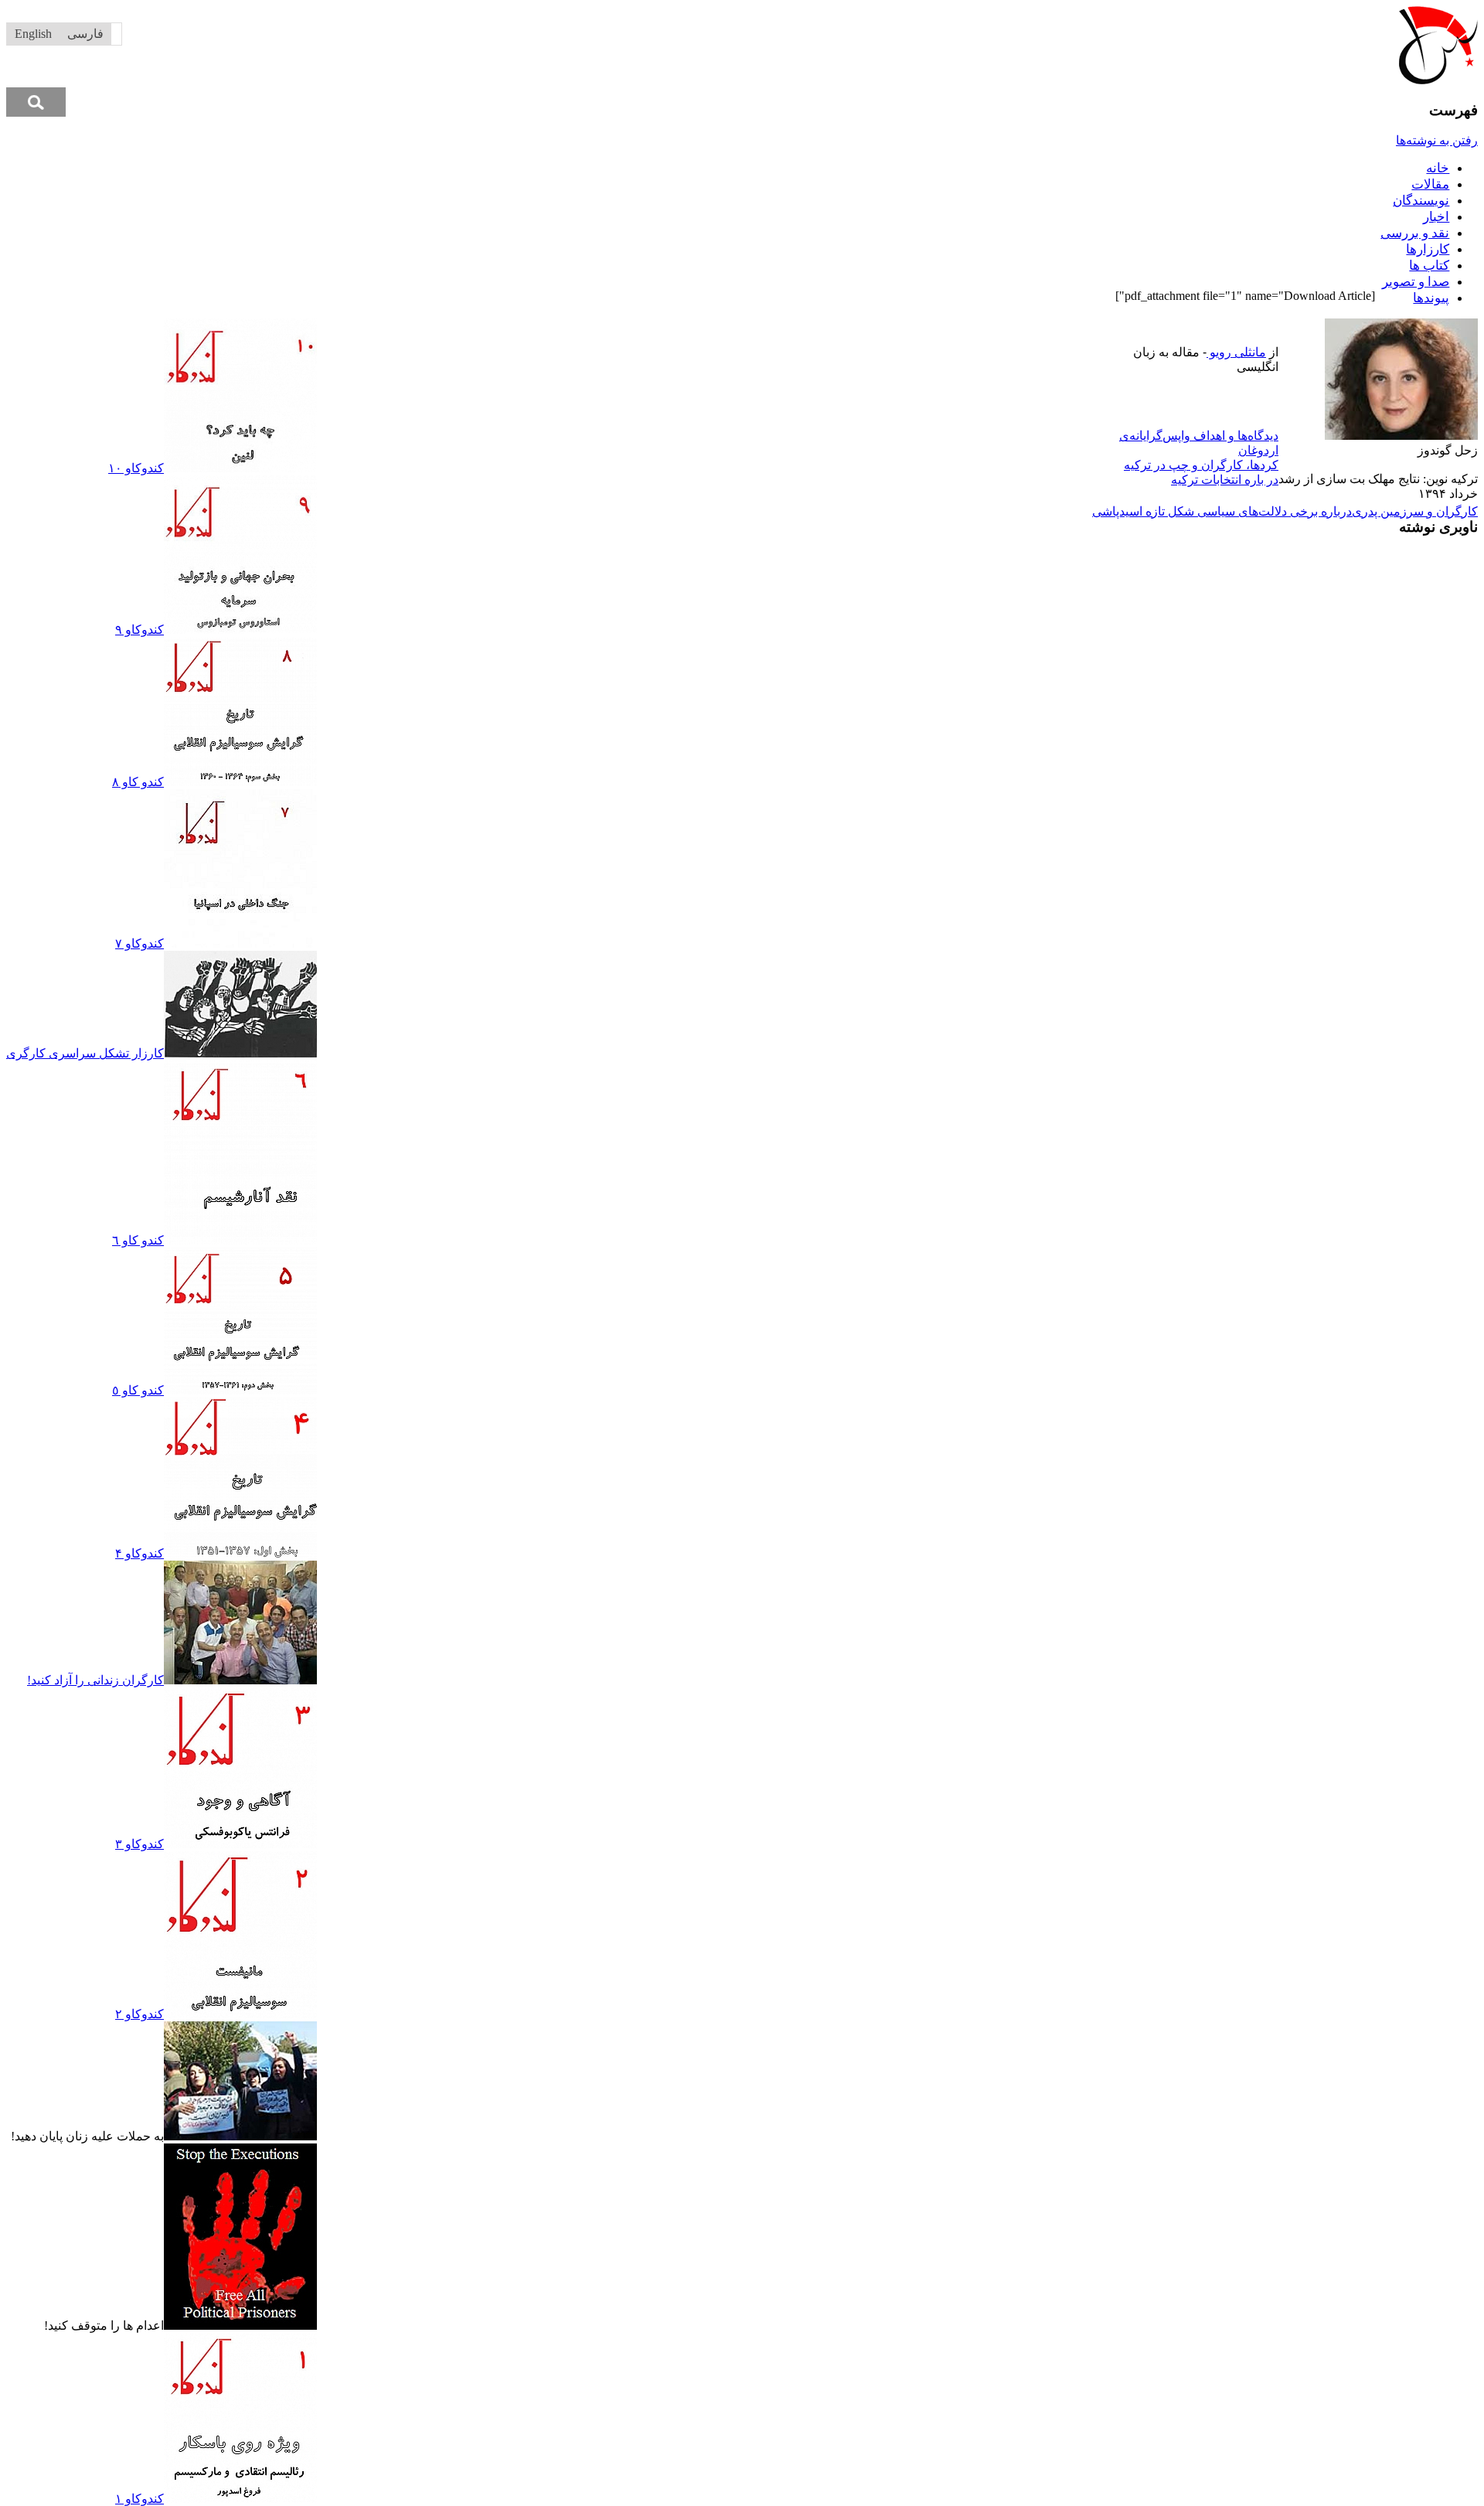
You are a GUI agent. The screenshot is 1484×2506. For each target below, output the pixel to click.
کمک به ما (652, 326)
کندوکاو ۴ (140, 1553)
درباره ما (761, 326)
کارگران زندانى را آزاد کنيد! (95, 1680)
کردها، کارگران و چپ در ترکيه (1201, 465)
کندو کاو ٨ (138, 782)
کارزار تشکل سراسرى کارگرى (85, 1053)
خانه (1438, 168)
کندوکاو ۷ (140, 943)
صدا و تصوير (1416, 282)
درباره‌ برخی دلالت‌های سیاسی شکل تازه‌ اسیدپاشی (1222, 511)
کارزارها (1428, 249)
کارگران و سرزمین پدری (1415, 511)
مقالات (1430, 184)
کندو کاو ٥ (138, 1390)
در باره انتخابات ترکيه (1225, 480)
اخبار (1436, 217)
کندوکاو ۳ (140, 1844)
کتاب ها (1429, 266)
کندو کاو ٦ (138, 1240)
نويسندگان (1421, 201)
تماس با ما (708, 326)
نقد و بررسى (1415, 233)
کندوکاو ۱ (140, 2499)
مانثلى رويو (1236, 352)
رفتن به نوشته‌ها (1437, 140)
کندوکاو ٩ (140, 630)
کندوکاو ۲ (140, 2014)
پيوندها (1431, 298)
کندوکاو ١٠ (136, 468)
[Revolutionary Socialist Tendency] (1438, 80)
